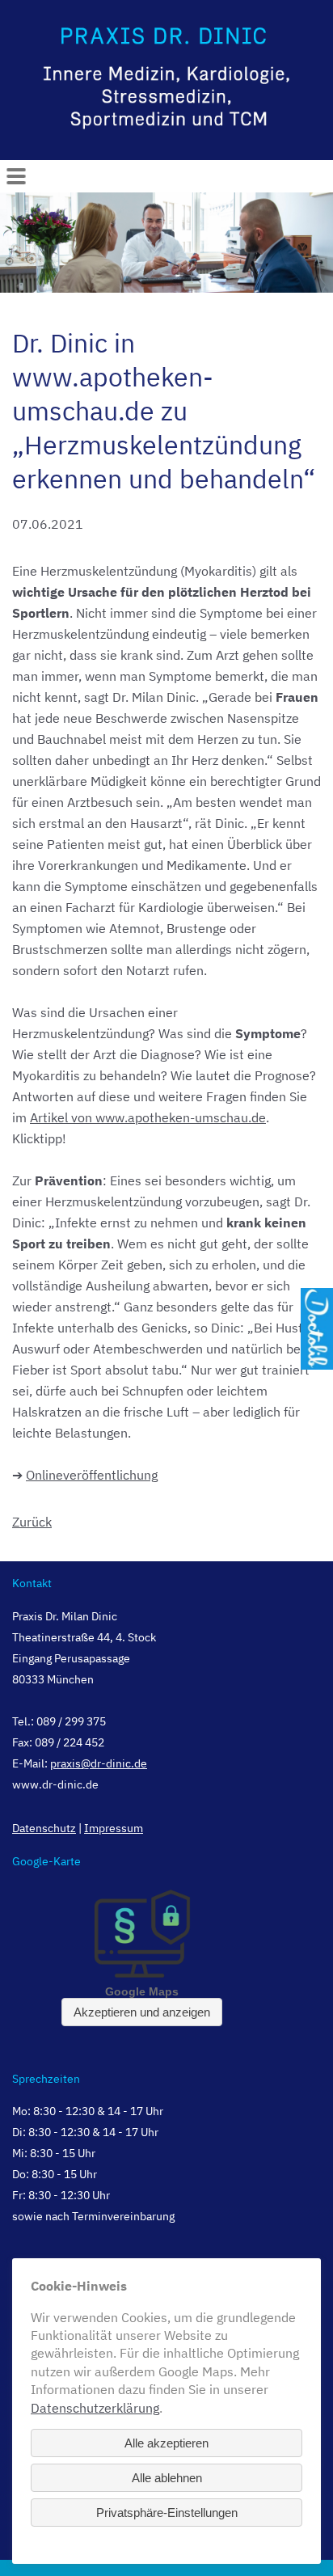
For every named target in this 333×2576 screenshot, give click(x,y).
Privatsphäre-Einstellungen (167, 2513)
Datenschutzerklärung (95, 2408)
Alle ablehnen (167, 2478)
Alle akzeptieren (166, 2443)
